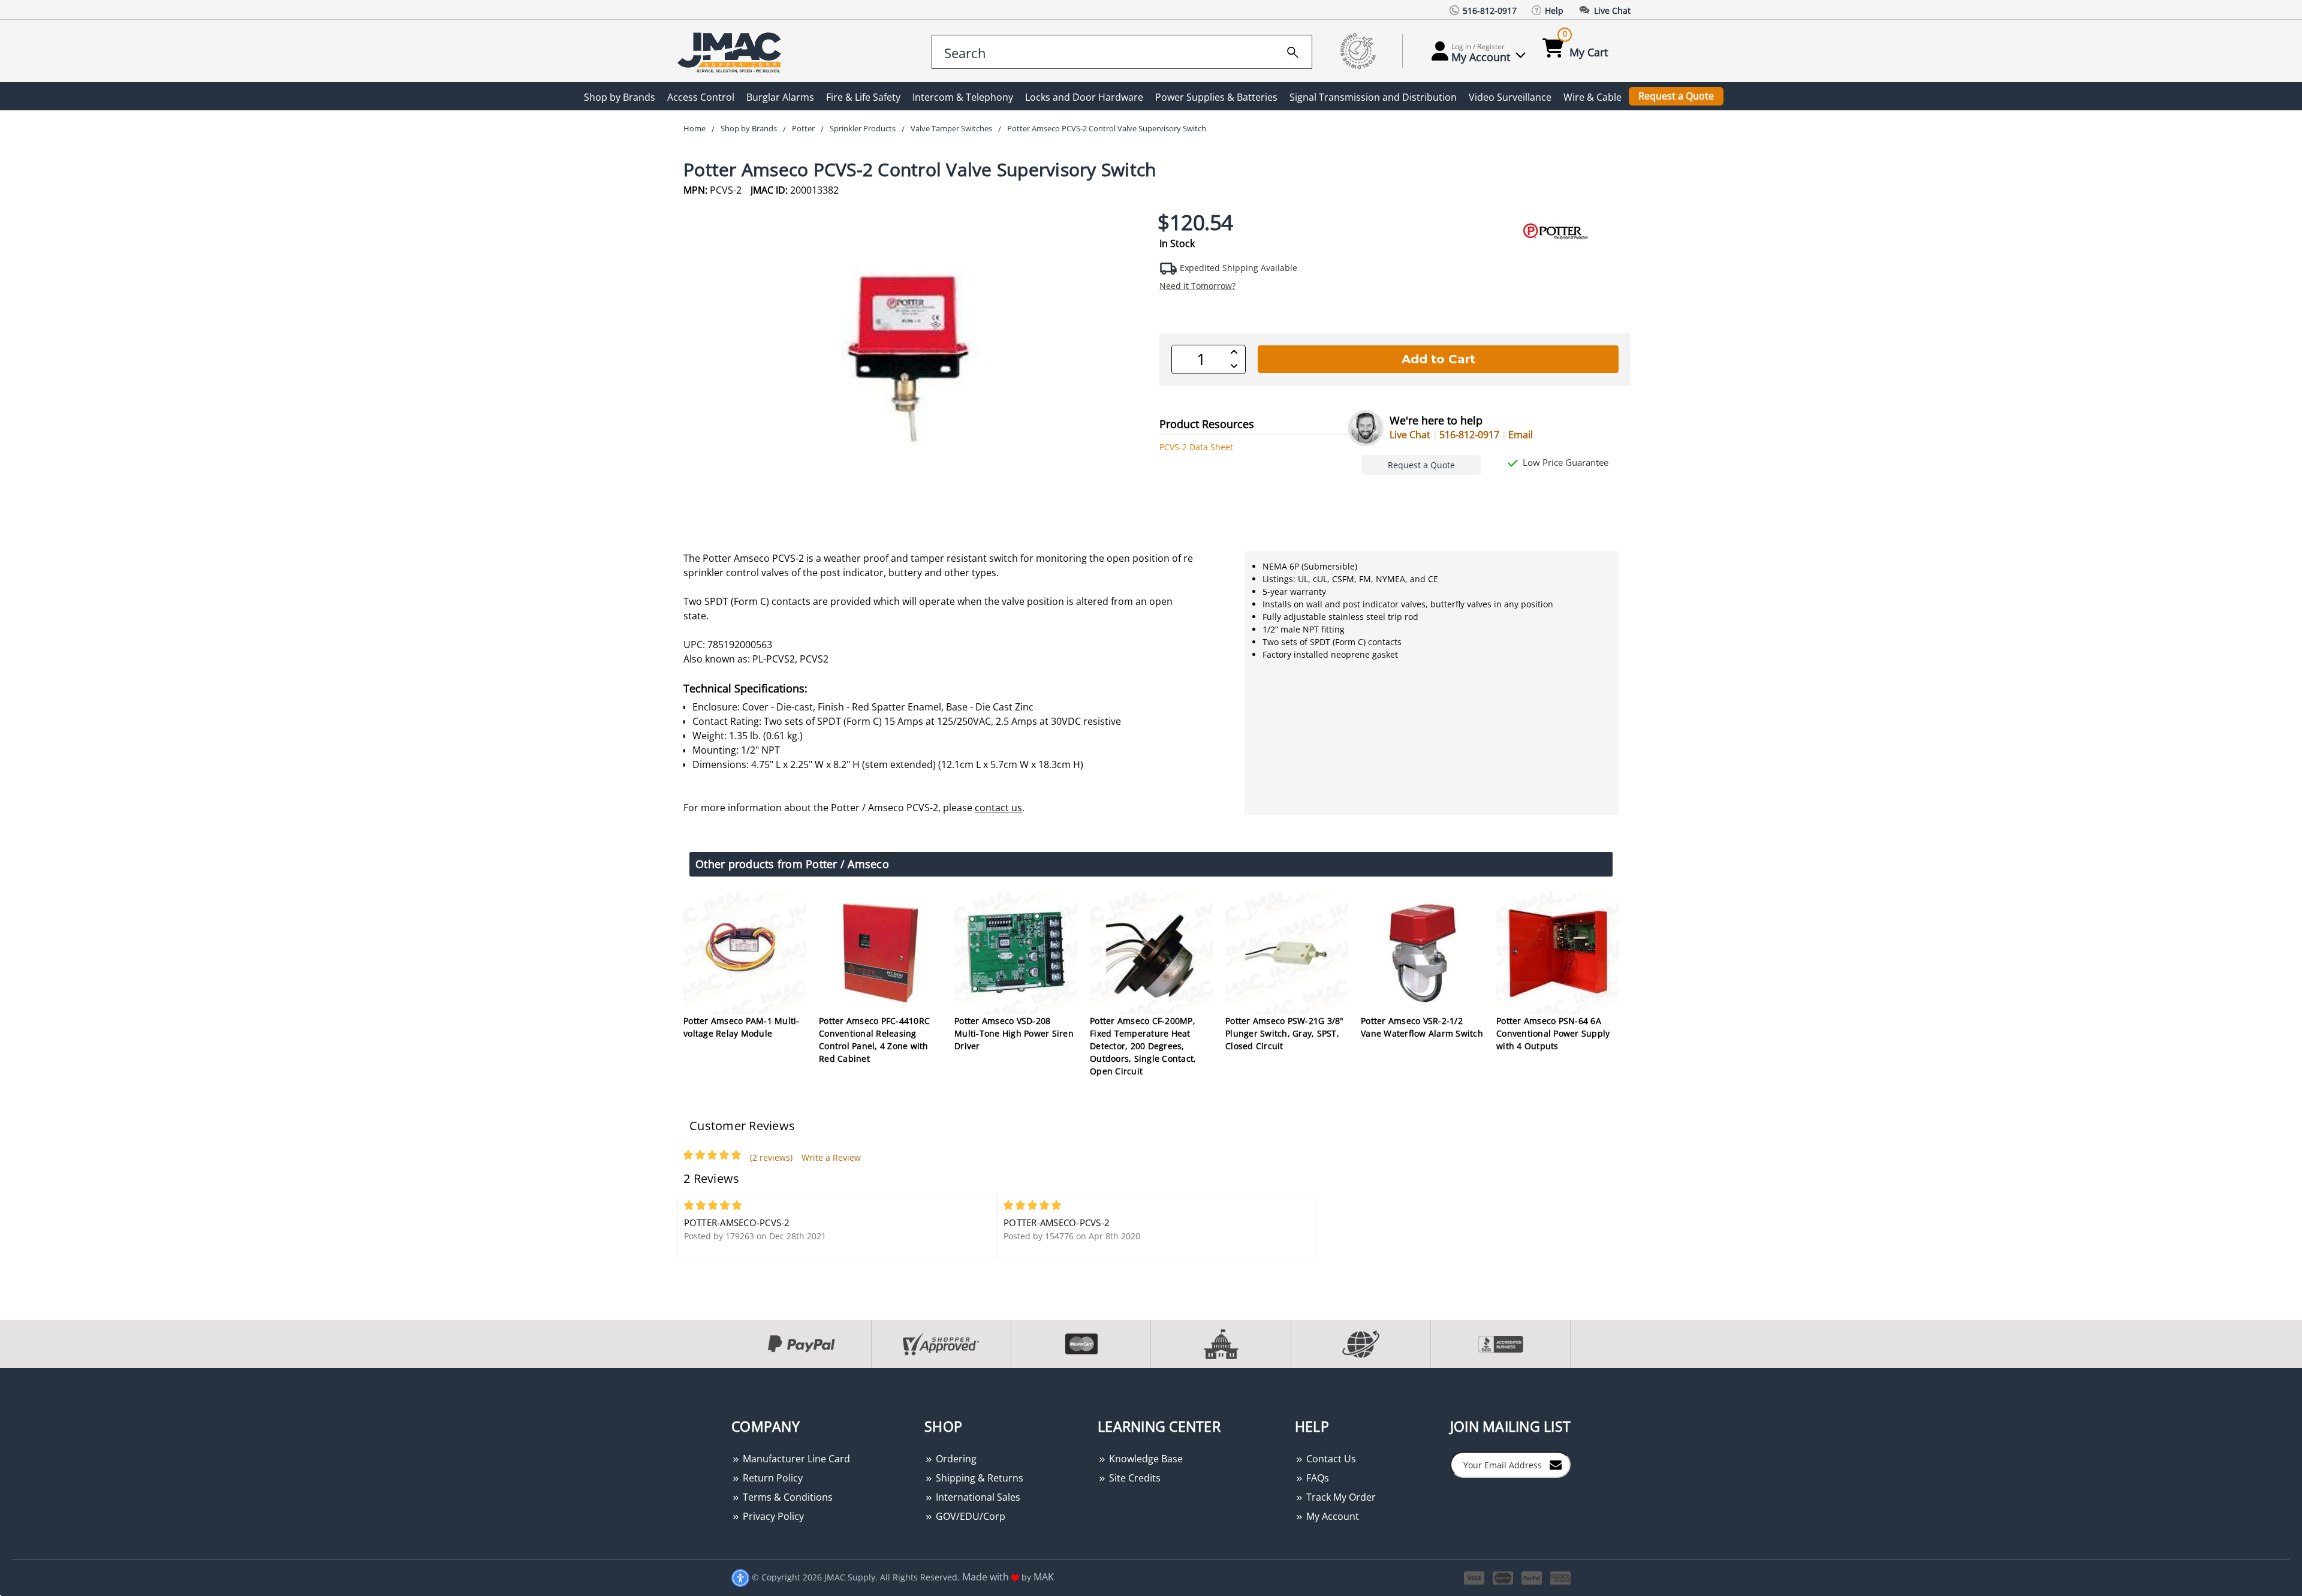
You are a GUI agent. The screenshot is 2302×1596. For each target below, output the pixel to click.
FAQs (1316, 1478)
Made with (987, 1577)
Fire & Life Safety (863, 97)
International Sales (977, 1497)
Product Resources (1207, 424)
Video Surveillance (1510, 97)
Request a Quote (1676, 96)
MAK (1044, 1577)
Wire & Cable (1593, 97)
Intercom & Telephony (963, 97)
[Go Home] (731, 51)
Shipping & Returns (978, 1478)
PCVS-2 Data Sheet (1196, 447)
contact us (998, 808)
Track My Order (1340, 1497)
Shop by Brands (620, 97)
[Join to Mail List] (1556, 1464)
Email (1521, 435)
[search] (1293, 50)
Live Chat (1410, 435)
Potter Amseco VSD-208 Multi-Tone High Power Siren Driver (1014, 1033)
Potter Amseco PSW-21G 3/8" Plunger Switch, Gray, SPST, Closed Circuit (1285, 1033)
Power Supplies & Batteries (1216, 97)
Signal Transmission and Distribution (1373, 97)
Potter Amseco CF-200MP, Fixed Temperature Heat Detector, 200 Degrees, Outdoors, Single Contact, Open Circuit (1143, 1046)
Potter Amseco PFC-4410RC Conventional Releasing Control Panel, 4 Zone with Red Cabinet (874, 1040)
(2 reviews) (771, 1157)
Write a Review (831, 1157)
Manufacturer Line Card (795, 1459)
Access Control (701, 97)
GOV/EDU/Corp (969, 1516)
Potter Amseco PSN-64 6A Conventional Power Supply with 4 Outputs (1553, 1033)
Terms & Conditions (787, 1497)
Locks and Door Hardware (1084, 97)
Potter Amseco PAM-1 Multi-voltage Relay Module (742, 1027)
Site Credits (1134, 1478)
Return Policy (772, 1478)
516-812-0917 (1469, 435)
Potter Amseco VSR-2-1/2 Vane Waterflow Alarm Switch (1422, 1027)
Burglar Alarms (780, 97)
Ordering (955, 1459)
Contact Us (1330, 1459)
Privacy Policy (772, 1516)
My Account (1331, 1516)
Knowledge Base (1145, 1459)
